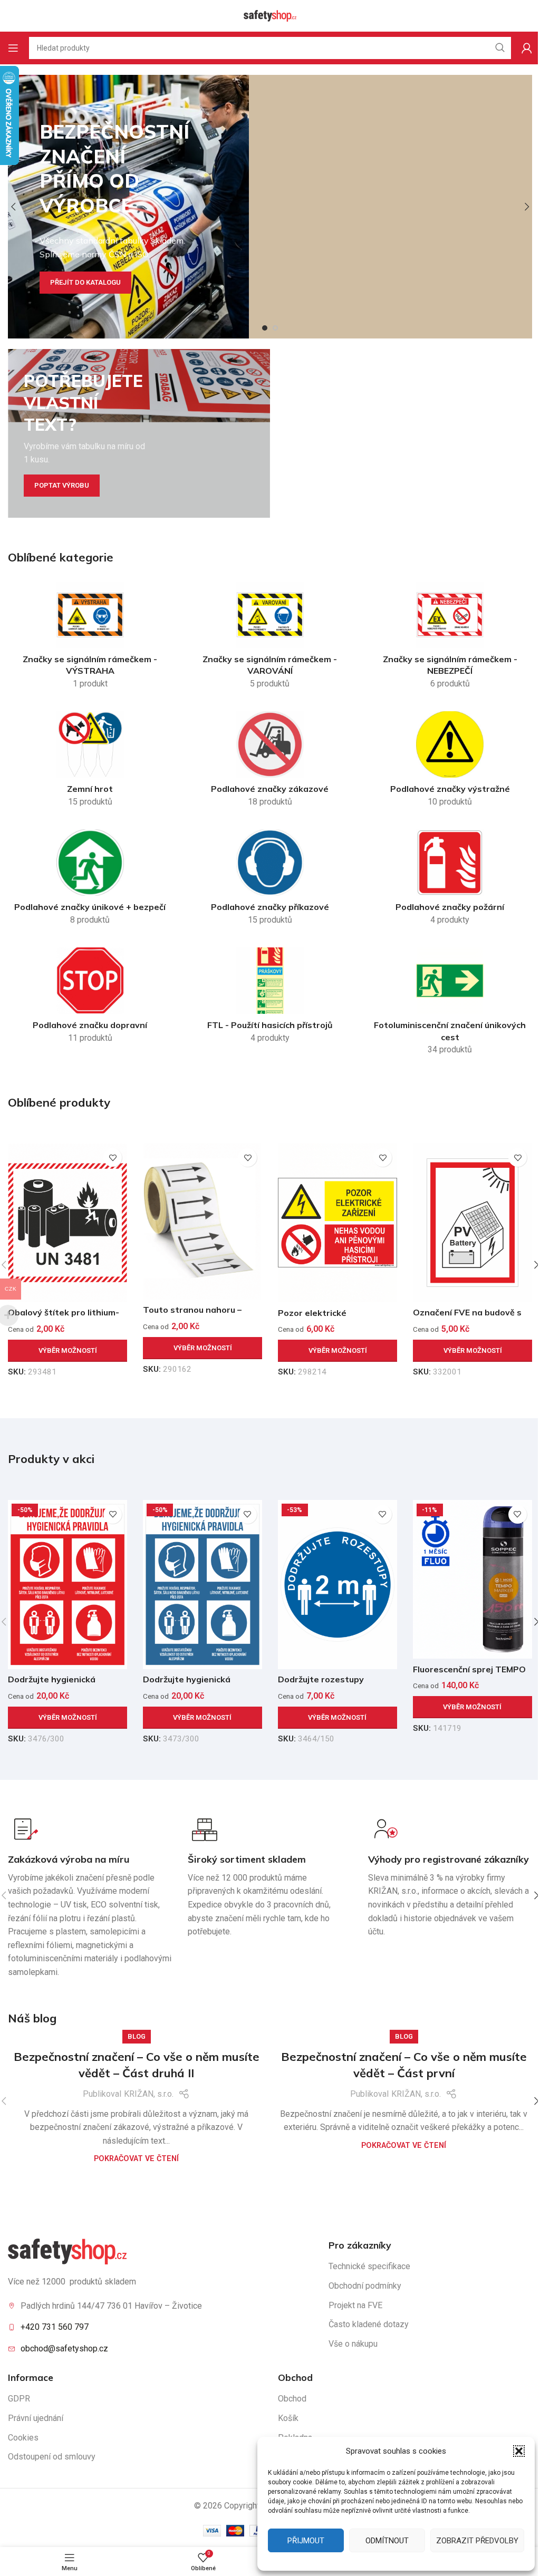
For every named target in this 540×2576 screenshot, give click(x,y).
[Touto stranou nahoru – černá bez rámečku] (202, 1221)
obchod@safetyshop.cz (64, 2349)
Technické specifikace (369, 2266)
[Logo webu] (270, 15)
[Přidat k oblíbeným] (113, 1158)
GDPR (19, 2399)
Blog (137, 2036)
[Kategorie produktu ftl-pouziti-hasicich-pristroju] (270, 999)
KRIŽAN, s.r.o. (149, 2094)
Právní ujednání (36, 2418)
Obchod (292, 2399)
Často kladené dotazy (369, 2324)
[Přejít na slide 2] (275, 328)
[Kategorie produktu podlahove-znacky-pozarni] (450, 880)
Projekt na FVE (355, 2305)
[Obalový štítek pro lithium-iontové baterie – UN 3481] (67, 1222)
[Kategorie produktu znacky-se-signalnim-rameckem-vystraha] (90, 638)
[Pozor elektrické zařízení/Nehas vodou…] (337, 1222)
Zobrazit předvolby (477, 2541)
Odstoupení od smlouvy (52, 2457)
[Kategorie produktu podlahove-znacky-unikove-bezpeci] (90, 880)
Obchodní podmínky (365, 2286)
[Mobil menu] (13, 48)
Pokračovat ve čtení (136, 2159)
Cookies (23, 2438)
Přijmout (306, 2541)
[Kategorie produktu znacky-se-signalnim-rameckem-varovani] (270, 638)
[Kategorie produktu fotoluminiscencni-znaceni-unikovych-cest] (450, 1004)
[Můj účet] (527, 48)
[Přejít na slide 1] (265, 328)
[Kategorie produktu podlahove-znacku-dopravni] (90, 999)
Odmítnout (387, 2541)
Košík (288, 2418)
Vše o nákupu (353, 2344)
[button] (519, 2451)
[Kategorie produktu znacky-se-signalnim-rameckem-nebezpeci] (450, 638)
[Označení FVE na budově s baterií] (472, 1222)
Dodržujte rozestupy (321, 1679)
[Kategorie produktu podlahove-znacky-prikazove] (270, 880)
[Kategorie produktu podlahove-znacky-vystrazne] (450, 762)
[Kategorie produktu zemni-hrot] (90, 762)
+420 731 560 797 (55, 2327)
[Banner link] (139, 433)
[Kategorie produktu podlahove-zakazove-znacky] (270, 762)
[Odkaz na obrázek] (67, 2251)
